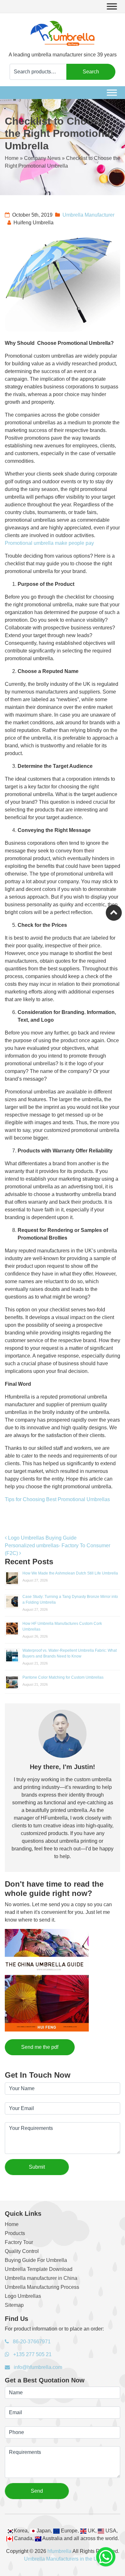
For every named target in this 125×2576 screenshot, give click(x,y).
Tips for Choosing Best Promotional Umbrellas (57, 1499)
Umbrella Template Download (39, 2269)
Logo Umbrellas (23, 2296)
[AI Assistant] (106, 2557)
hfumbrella (59, 2551)
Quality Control (22, 2251)
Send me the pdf (40, 2047)
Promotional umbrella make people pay (49, 543)
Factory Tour (19, 2242)
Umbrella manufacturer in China (41, 2278)
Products (15, 2233)
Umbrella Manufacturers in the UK (63, 2559)
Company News (42, 158)
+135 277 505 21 (32, 2354)
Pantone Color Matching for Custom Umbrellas (63, 1677)
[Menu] (112, 6)
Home (12, 158)
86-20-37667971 (31, 2342)
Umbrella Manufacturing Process (42, 2287)
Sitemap (14, 2305)
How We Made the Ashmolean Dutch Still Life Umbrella (70, 1573)
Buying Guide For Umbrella (36, 2260)
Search (91, 72)
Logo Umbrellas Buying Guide (42, 1538)
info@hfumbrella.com (37, 2367)
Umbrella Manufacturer (88, 215)
